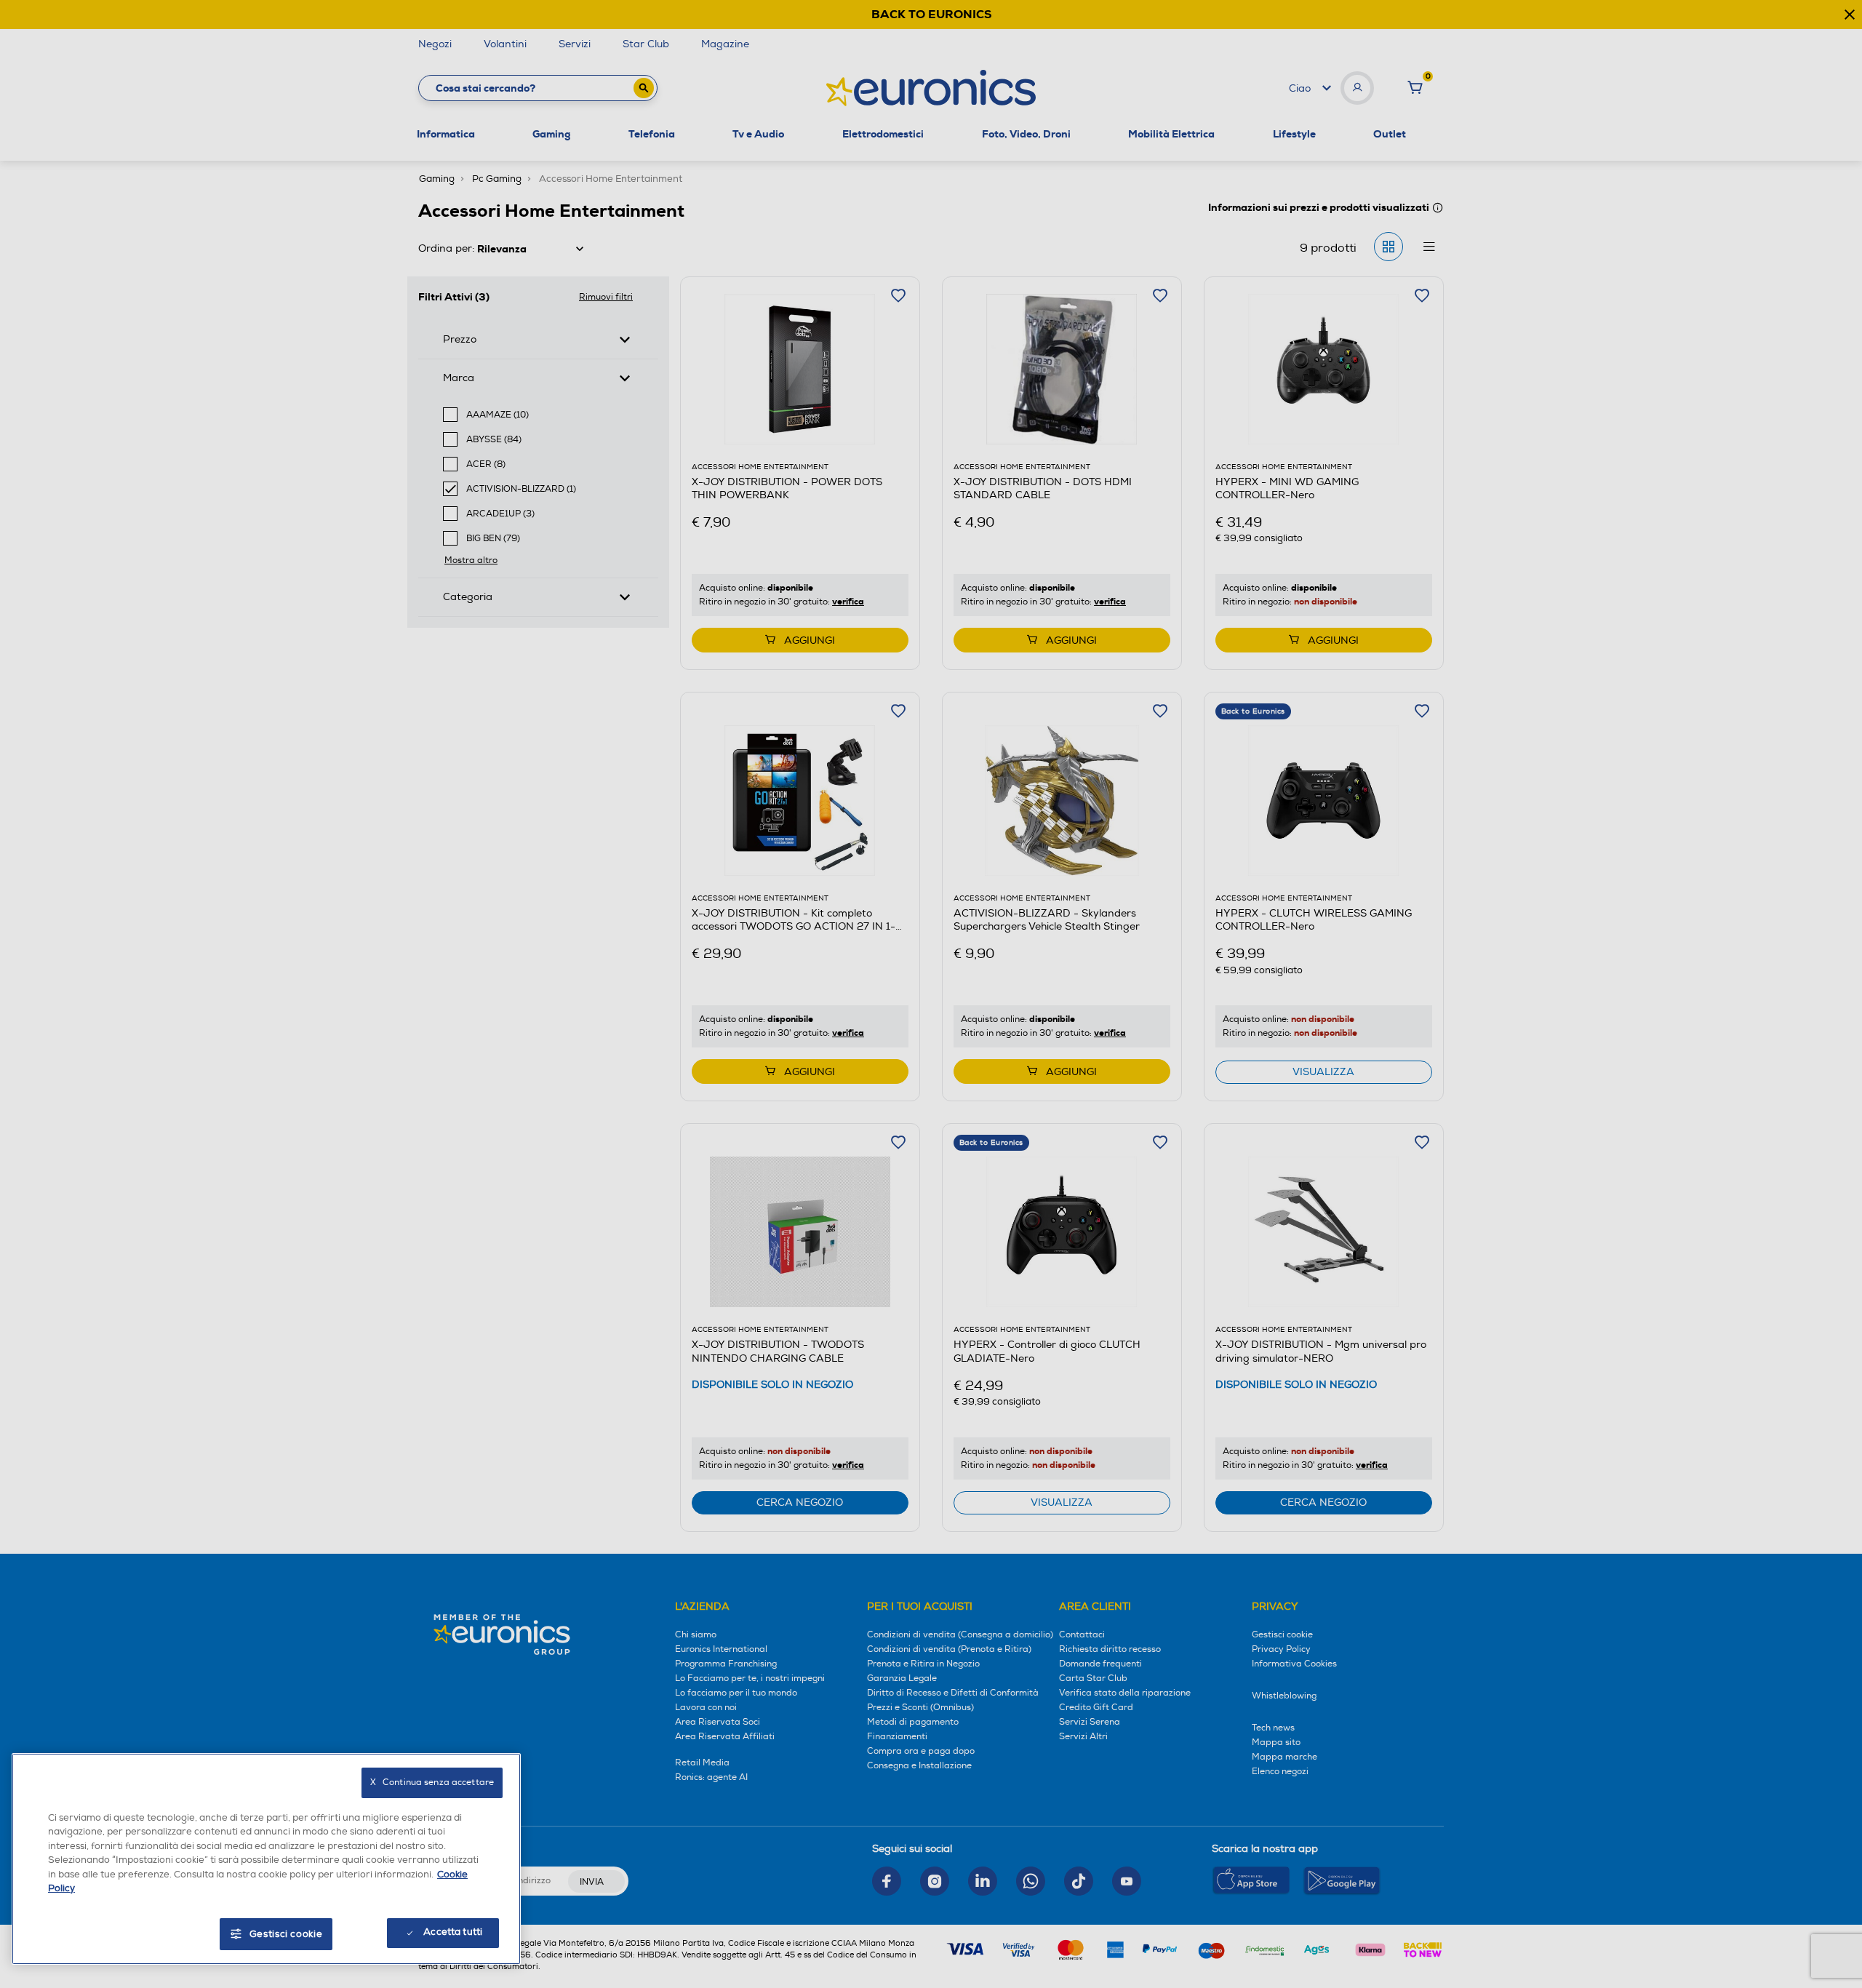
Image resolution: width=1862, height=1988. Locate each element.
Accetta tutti (453, 1932)
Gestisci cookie (286, 1934)
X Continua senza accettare (432, 1783)
